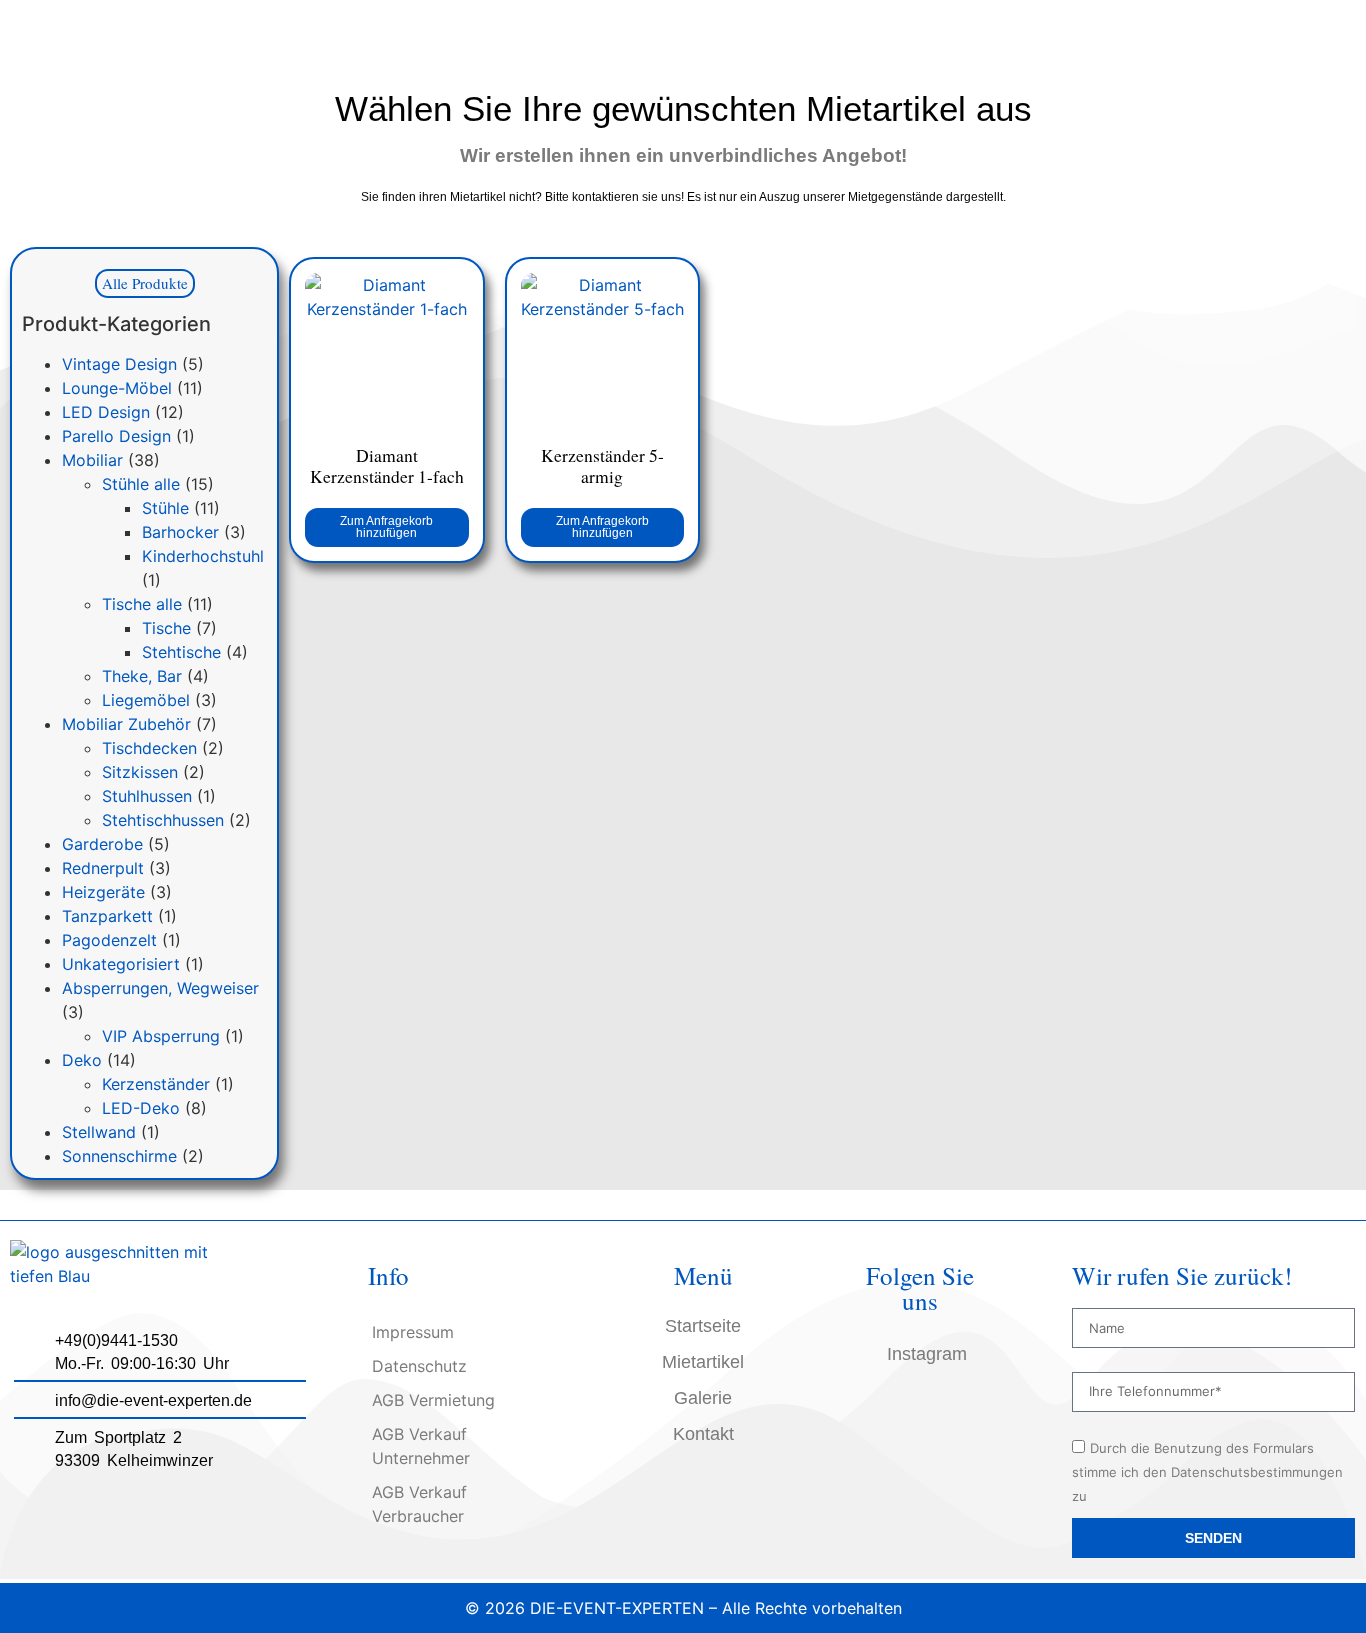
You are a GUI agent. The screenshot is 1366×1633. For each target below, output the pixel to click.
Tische (166, 628)
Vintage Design (119, 364)
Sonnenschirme (119, 1156)
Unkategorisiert (121, 964)
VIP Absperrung (161, 1036)
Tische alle (142, 604)
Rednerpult (103, 868)
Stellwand (99, 1132)
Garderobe (102, 844)
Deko (82, 1060)
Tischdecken (149, 748)
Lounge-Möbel (117, 388)
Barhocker (180, 532)
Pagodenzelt (109, 940)
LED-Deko (141, 1108)
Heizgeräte (103, 892)
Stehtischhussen (163, 820)
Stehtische (181, 652)
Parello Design (116, 436)
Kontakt (703, 1434)
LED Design (106, 412)
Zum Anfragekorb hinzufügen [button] (386, 527)
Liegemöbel (146, 700)
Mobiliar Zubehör (126, 724)
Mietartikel (703, 1362)
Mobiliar (92, 460)
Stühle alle (141, 484)
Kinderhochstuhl (203, 556)
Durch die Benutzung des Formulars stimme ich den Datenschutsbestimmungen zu (1207, 1472)
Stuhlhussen (147, 796)
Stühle (165, 508)
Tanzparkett (107, 916)
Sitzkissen (140, 772)
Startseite (703, 1326)
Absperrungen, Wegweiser (160, 988)
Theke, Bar (142, 676)
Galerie (703, 1398)
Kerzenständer (156, 1084)
